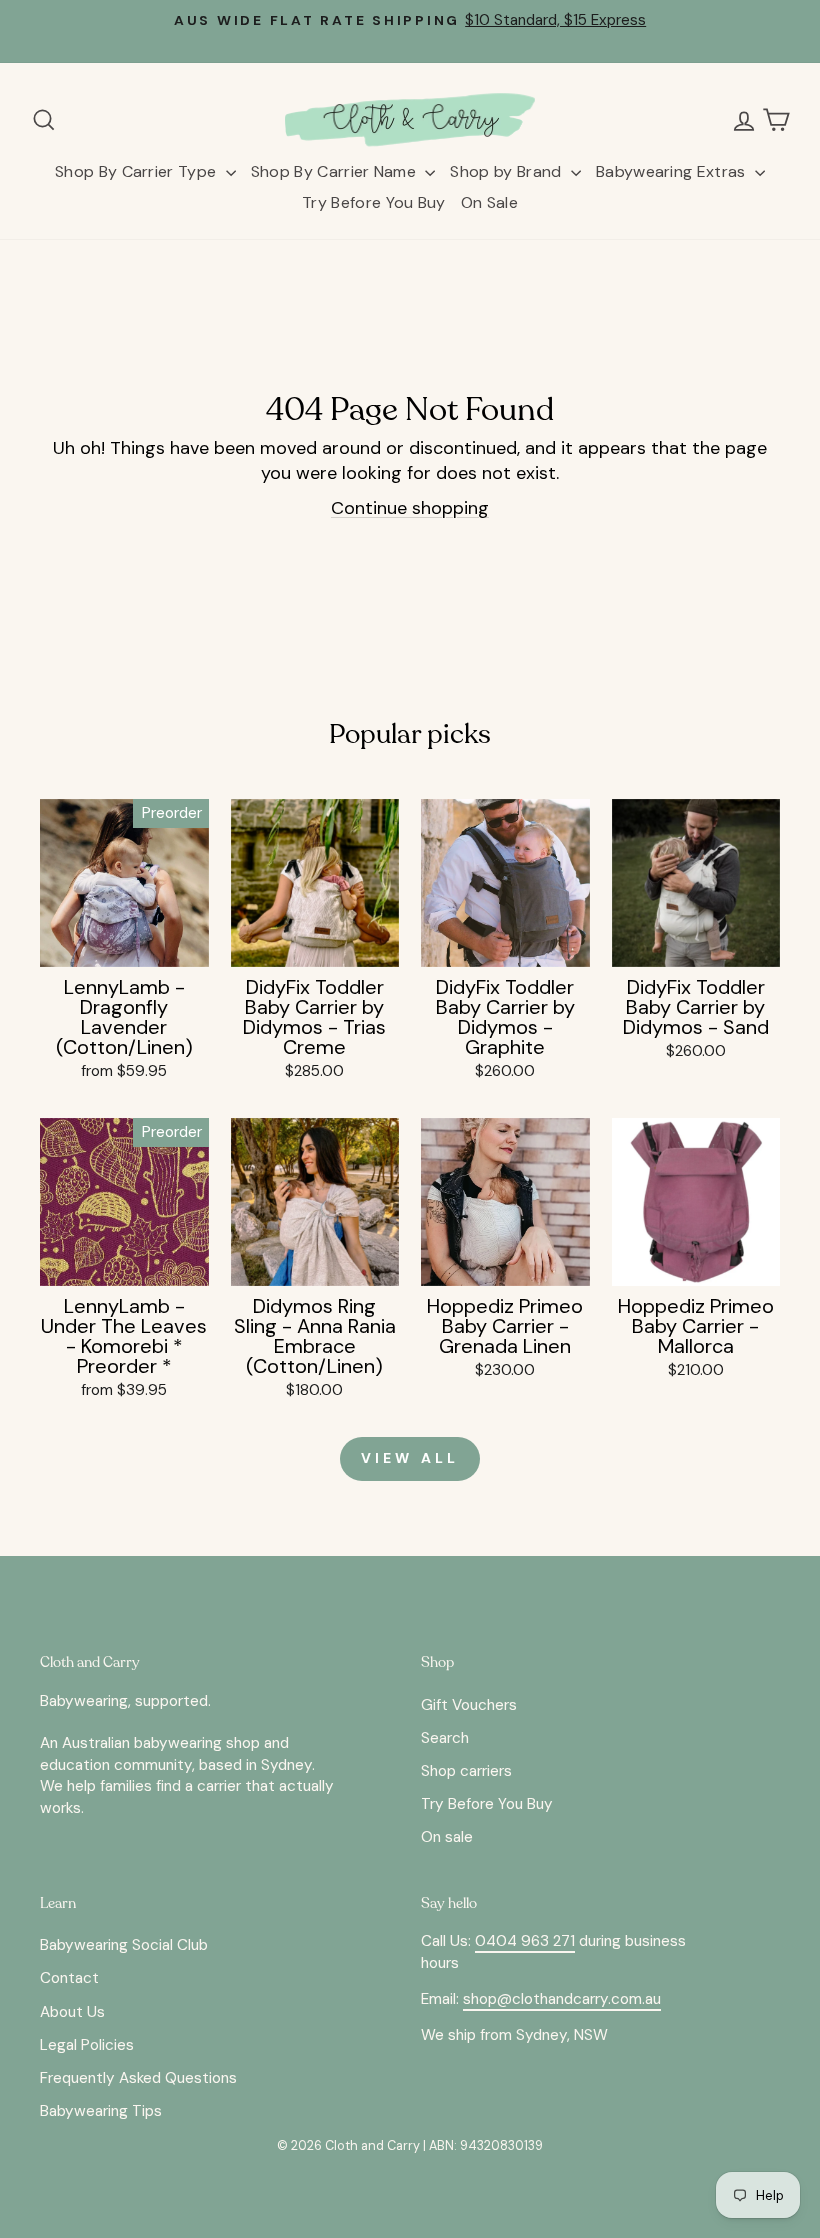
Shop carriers (466, 1771)
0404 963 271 (525, 1941)
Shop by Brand (507, 171)
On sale (447, 1837)
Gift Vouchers (469, 1705)
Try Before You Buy (374, 202)
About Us (72, 2012)
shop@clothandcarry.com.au (562, 1999)
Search (445, 1738)
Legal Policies (87, 2045)
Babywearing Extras (673, 171)
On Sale (489, 202)
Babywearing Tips (101, 2111)
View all (410, 1458)
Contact (69, 1978)
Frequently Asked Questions (138, 2078)
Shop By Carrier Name (336, 171)
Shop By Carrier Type (138, 171)
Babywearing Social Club (124, 1945)
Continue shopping (410, 508)
